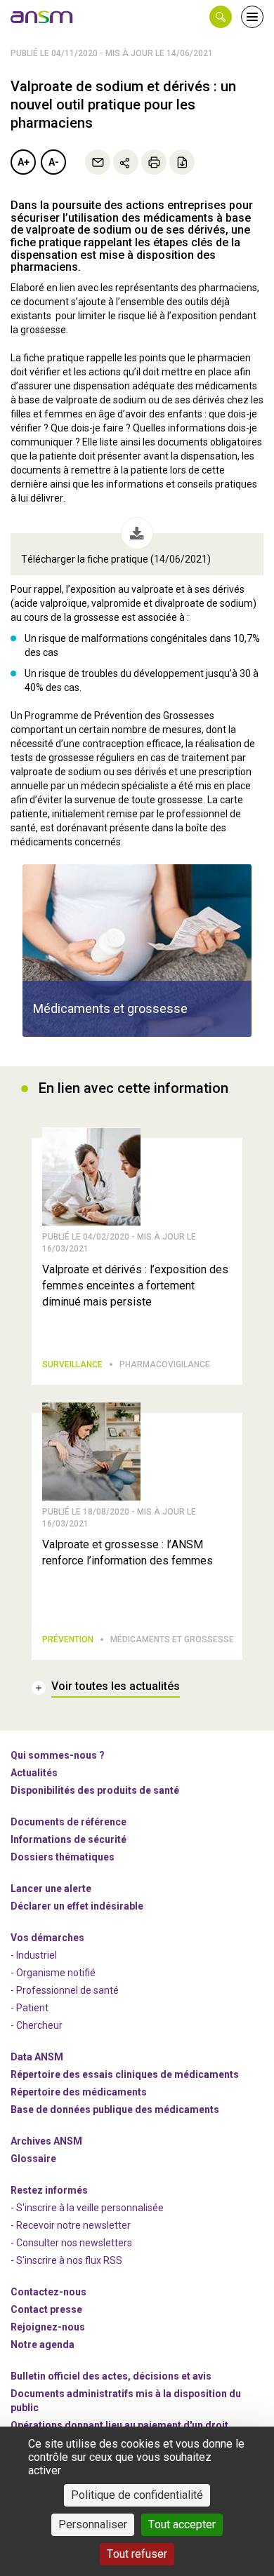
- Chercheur (37, 2025)
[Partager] (126, 162)
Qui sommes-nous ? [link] (58, 1755)
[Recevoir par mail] (98, 162)
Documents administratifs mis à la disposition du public (126, 2401)
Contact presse (46, 2309)
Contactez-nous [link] (48, 2292)
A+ (24, 162)
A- (54, 162)
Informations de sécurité (68, 1839)
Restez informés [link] (49, 2190)
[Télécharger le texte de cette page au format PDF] (182, 162)
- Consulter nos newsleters (71, 2243)
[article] (137, 951)
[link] (42, 17)
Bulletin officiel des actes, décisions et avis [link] (111, 2376)
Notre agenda (43, 2344)
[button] (221, 17)
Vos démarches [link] (47, 1938)
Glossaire (33, 2159)
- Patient (30, 2008)
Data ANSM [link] (37, 2057)
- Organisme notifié (53, 1973)
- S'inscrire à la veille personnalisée (87, 2208)
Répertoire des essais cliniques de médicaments (125, 2074)
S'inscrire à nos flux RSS (69, 2260)
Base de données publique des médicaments (115, 2109)
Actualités (34, 1773)
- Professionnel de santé (65, 1990)
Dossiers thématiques (63, 1857)
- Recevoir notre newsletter (71, 2225)
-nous (48, 2327)
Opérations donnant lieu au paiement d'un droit (119, 2425)
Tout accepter (182, 2524)
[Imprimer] (154, 162)
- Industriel (34, 1955)
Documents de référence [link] (68, 1822)
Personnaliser (93, 2524)
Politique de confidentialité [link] (137, 2495)
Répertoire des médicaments (79, 2092)
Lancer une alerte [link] (51, 1889)
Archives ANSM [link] (46, 2141)
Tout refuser (137, 2554)
